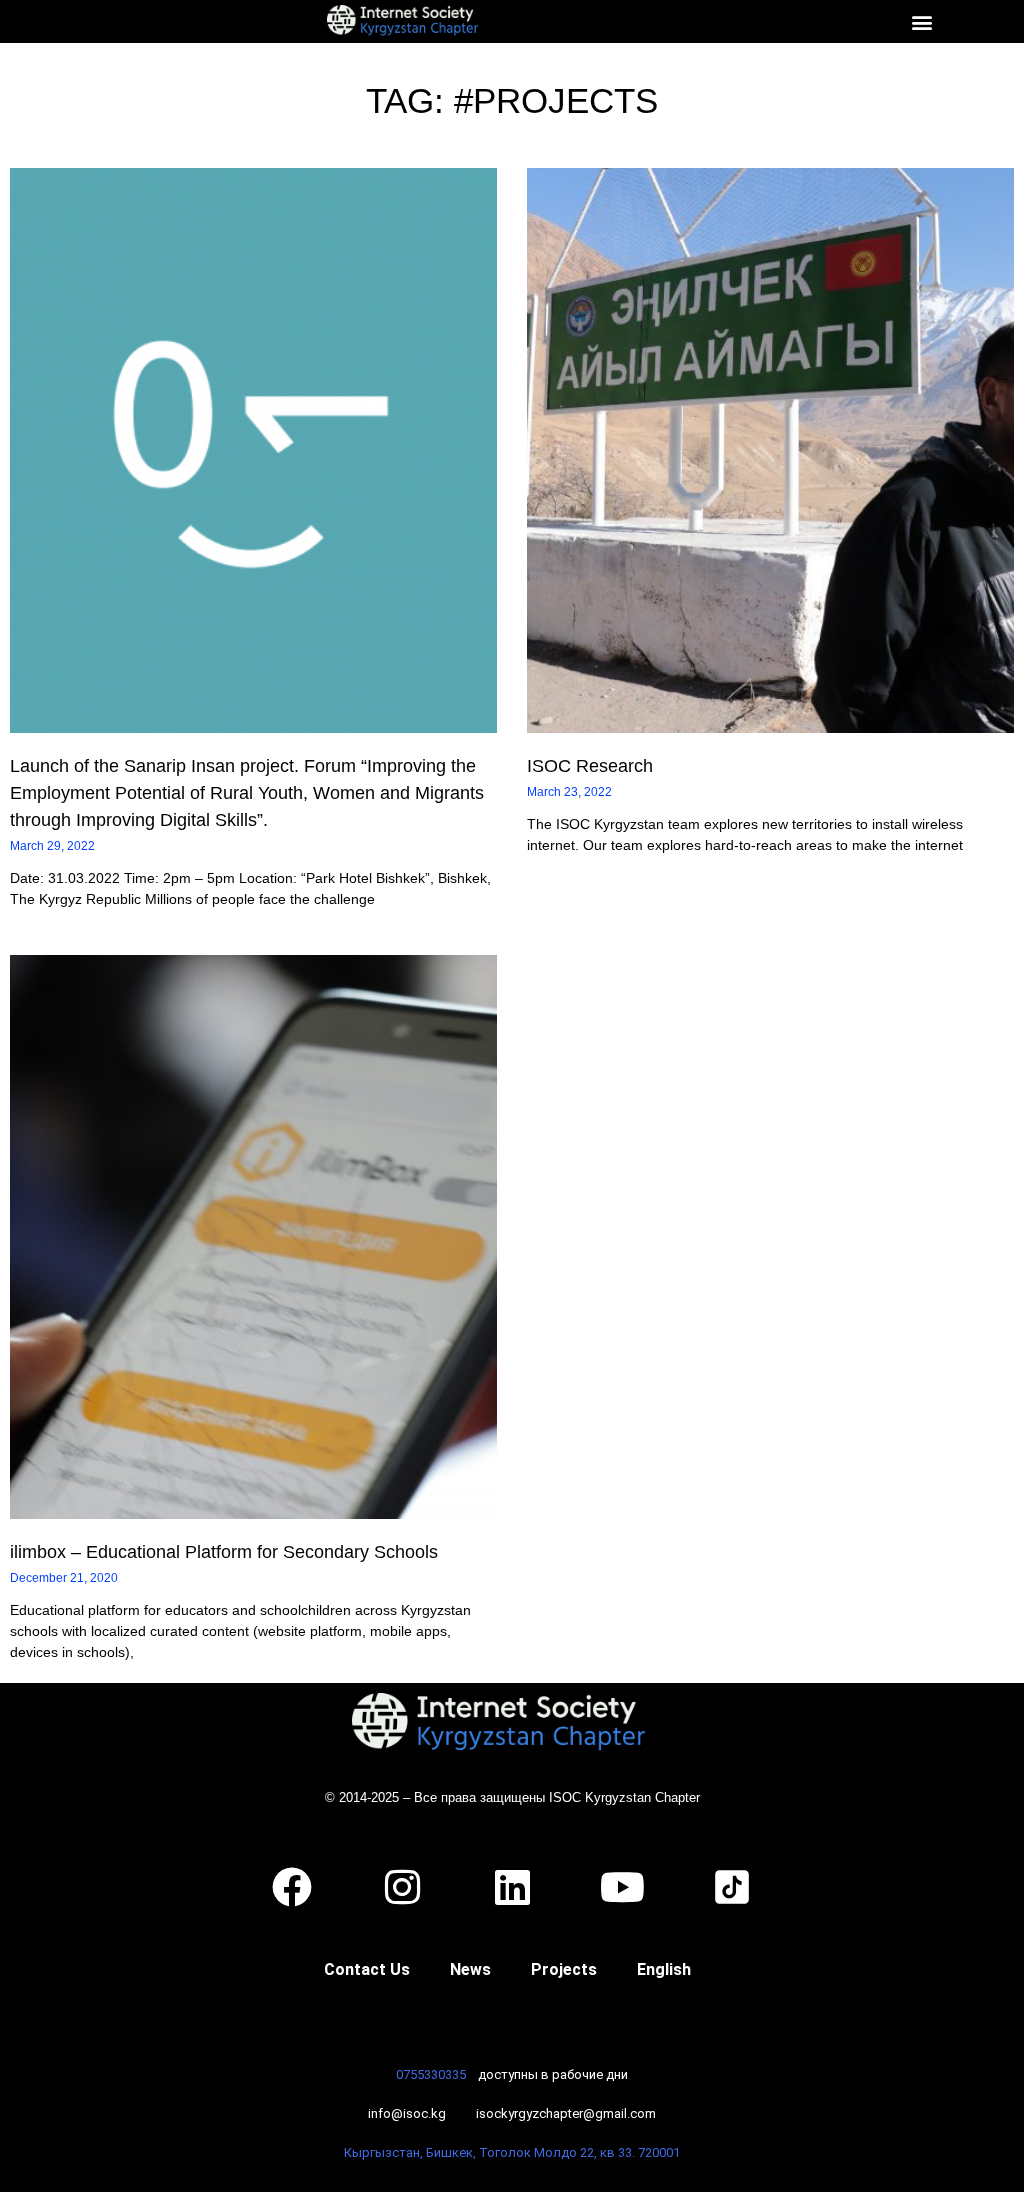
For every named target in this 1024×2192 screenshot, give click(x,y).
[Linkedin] (512, 1887)
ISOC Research (590, 766)
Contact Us (367, 1969)
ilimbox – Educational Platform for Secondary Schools (224, 1552)
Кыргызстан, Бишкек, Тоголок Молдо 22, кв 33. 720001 (512, 2152)
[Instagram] (402, 1887)
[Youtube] (622, 1887)
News (470, 1969)
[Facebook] (292, 1887)
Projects (564, 1969)
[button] (921, 21)
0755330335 (431, 2074)
